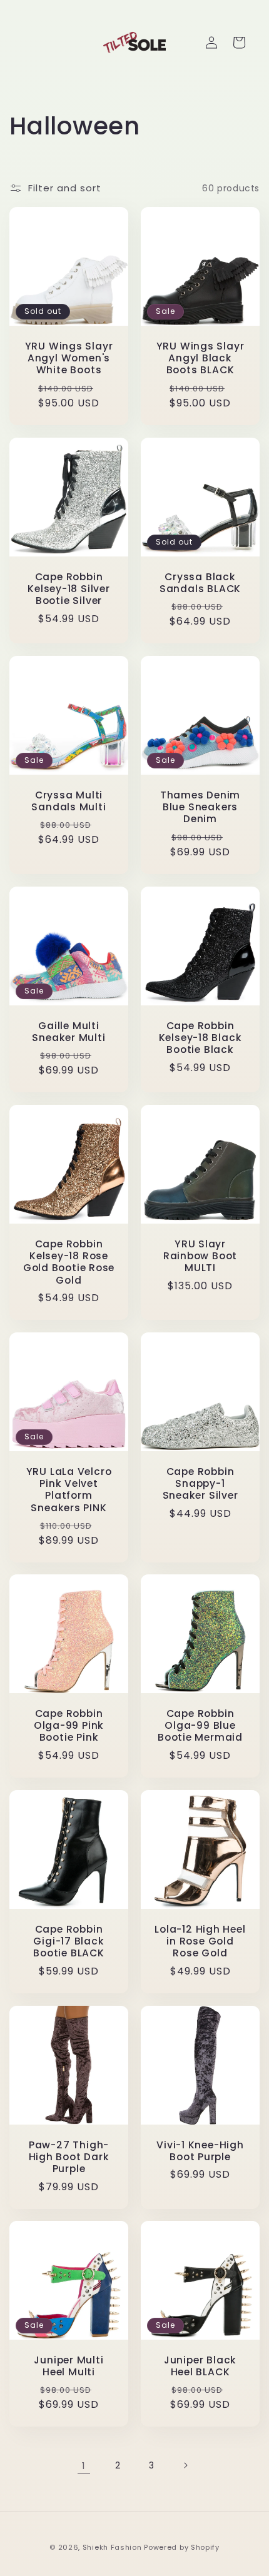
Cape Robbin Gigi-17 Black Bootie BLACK (69, 1941)
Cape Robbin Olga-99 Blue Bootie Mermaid (200, 1726)
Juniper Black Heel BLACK (200, 2366)
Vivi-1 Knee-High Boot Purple (200, 2151)
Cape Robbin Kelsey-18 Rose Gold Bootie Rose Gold (69, 1262)
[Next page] (185, 2465)
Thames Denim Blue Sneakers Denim (200, 807)
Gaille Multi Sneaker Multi (69, 1032)
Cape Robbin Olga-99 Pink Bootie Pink (69, 1726)
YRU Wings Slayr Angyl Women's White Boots (69, 358)
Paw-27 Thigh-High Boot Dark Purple (69, 2157)
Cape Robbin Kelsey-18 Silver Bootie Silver (69, 589)
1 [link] (84, 2466)
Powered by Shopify (182, 2547)
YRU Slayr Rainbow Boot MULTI (200, 1256)
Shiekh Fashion (112, 2547)
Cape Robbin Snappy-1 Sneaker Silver (200, 1484)
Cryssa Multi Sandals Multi (69, 801)
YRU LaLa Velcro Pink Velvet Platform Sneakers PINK (69, 1490)
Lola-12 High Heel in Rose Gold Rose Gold (200, 1941)
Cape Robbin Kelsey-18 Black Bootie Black (200, 1038)
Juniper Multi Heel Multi (69, 2366)
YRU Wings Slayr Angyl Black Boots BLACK (200, 358)
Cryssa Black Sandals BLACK (200, 583)
